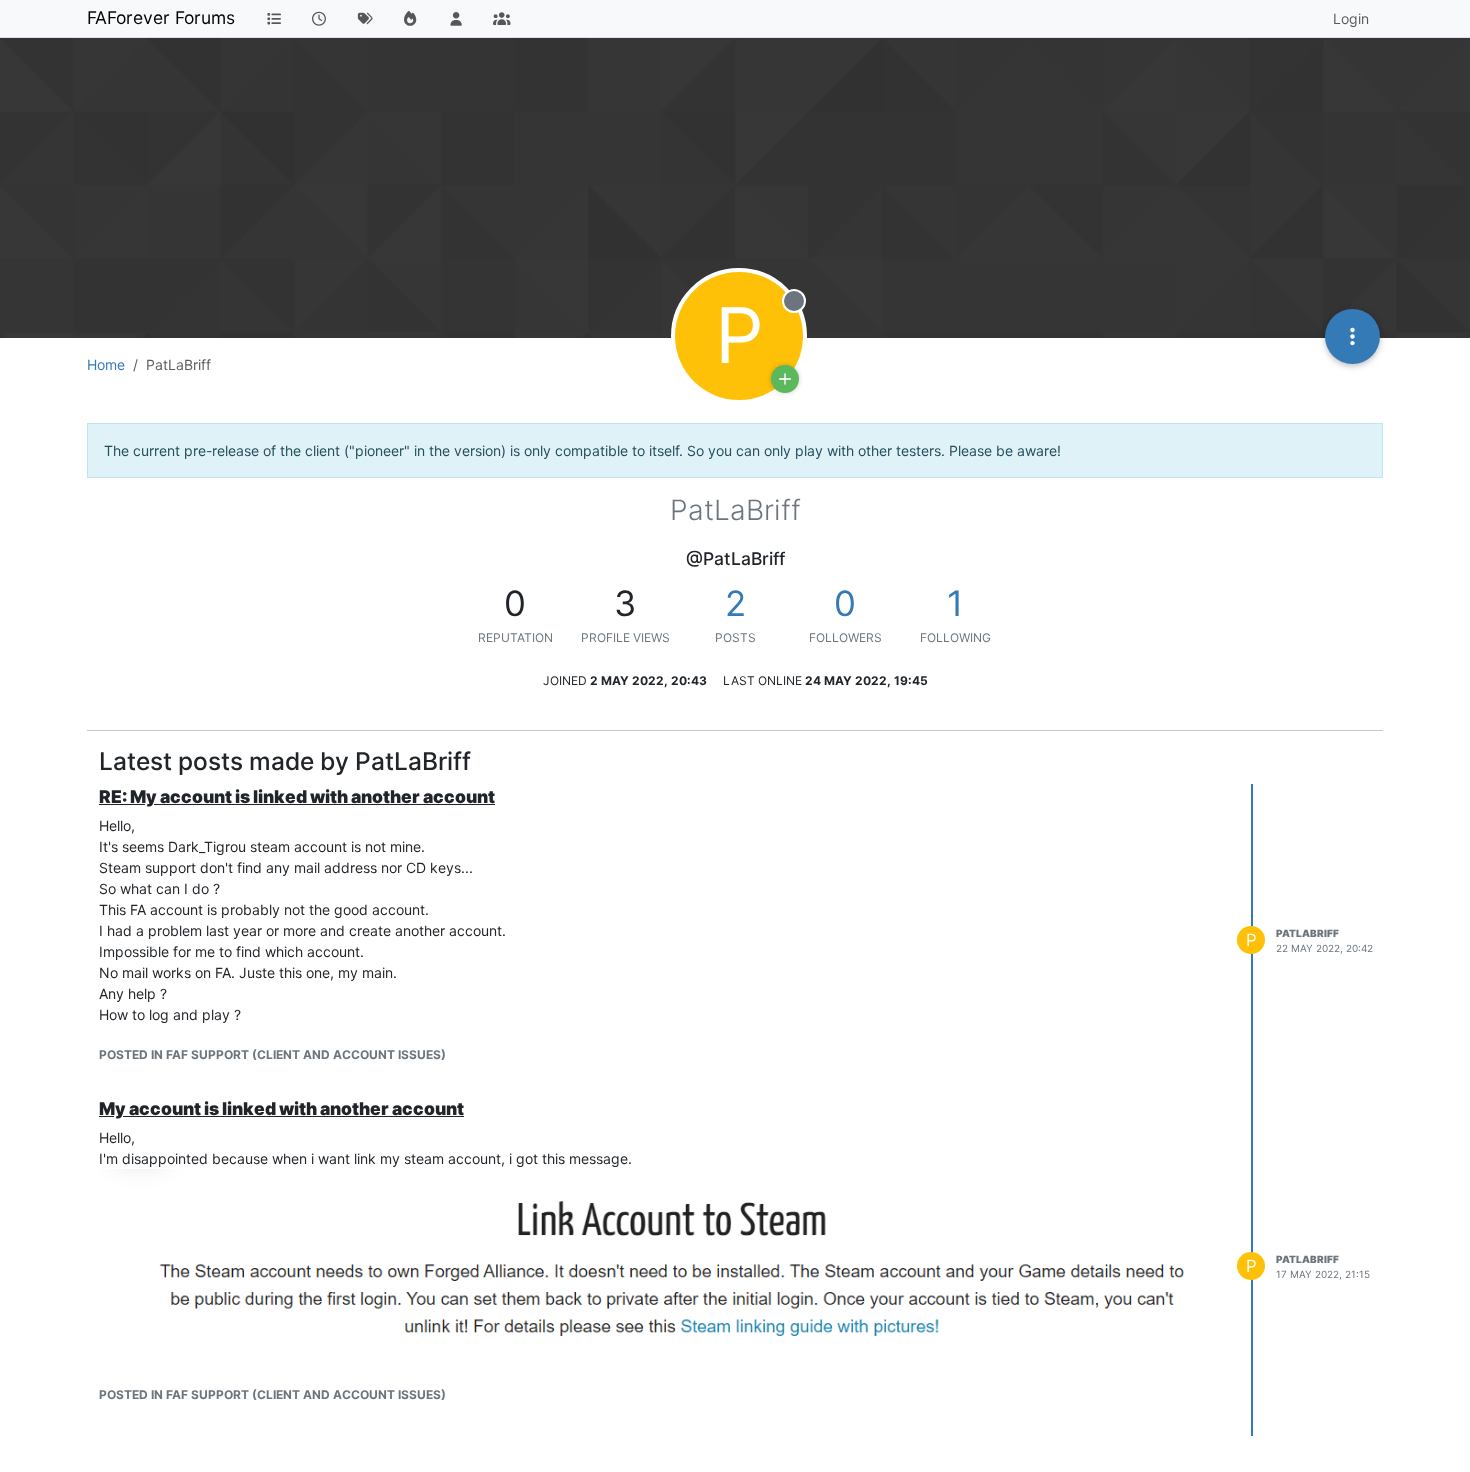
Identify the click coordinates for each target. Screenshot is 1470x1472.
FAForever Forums (161, 17)
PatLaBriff (1307, 933)
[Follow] (785, 379)
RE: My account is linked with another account (297, 796)
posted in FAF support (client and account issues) (272, 1054)
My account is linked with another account (281, 1108)
